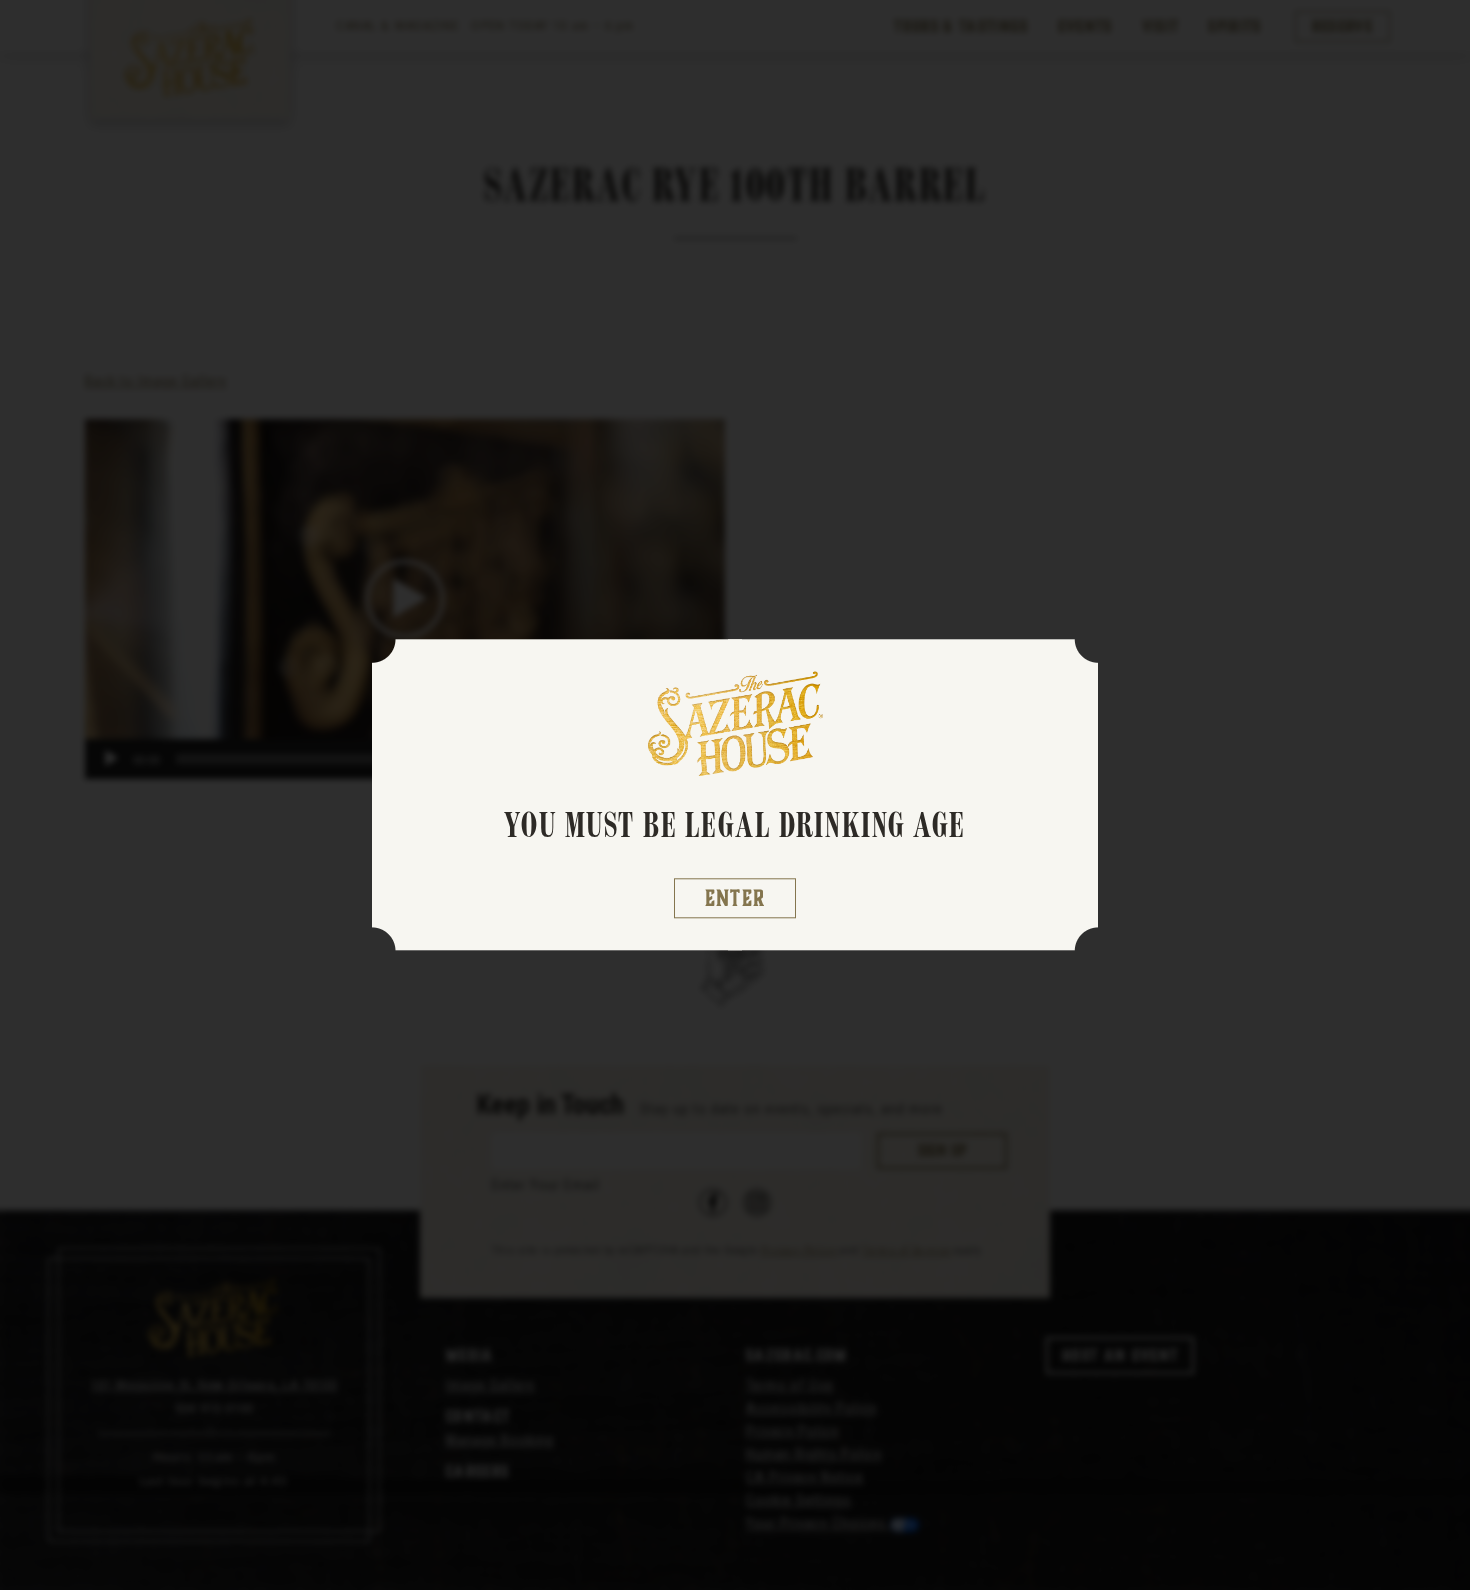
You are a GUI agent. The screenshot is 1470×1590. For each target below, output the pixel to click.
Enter (735, 899)
